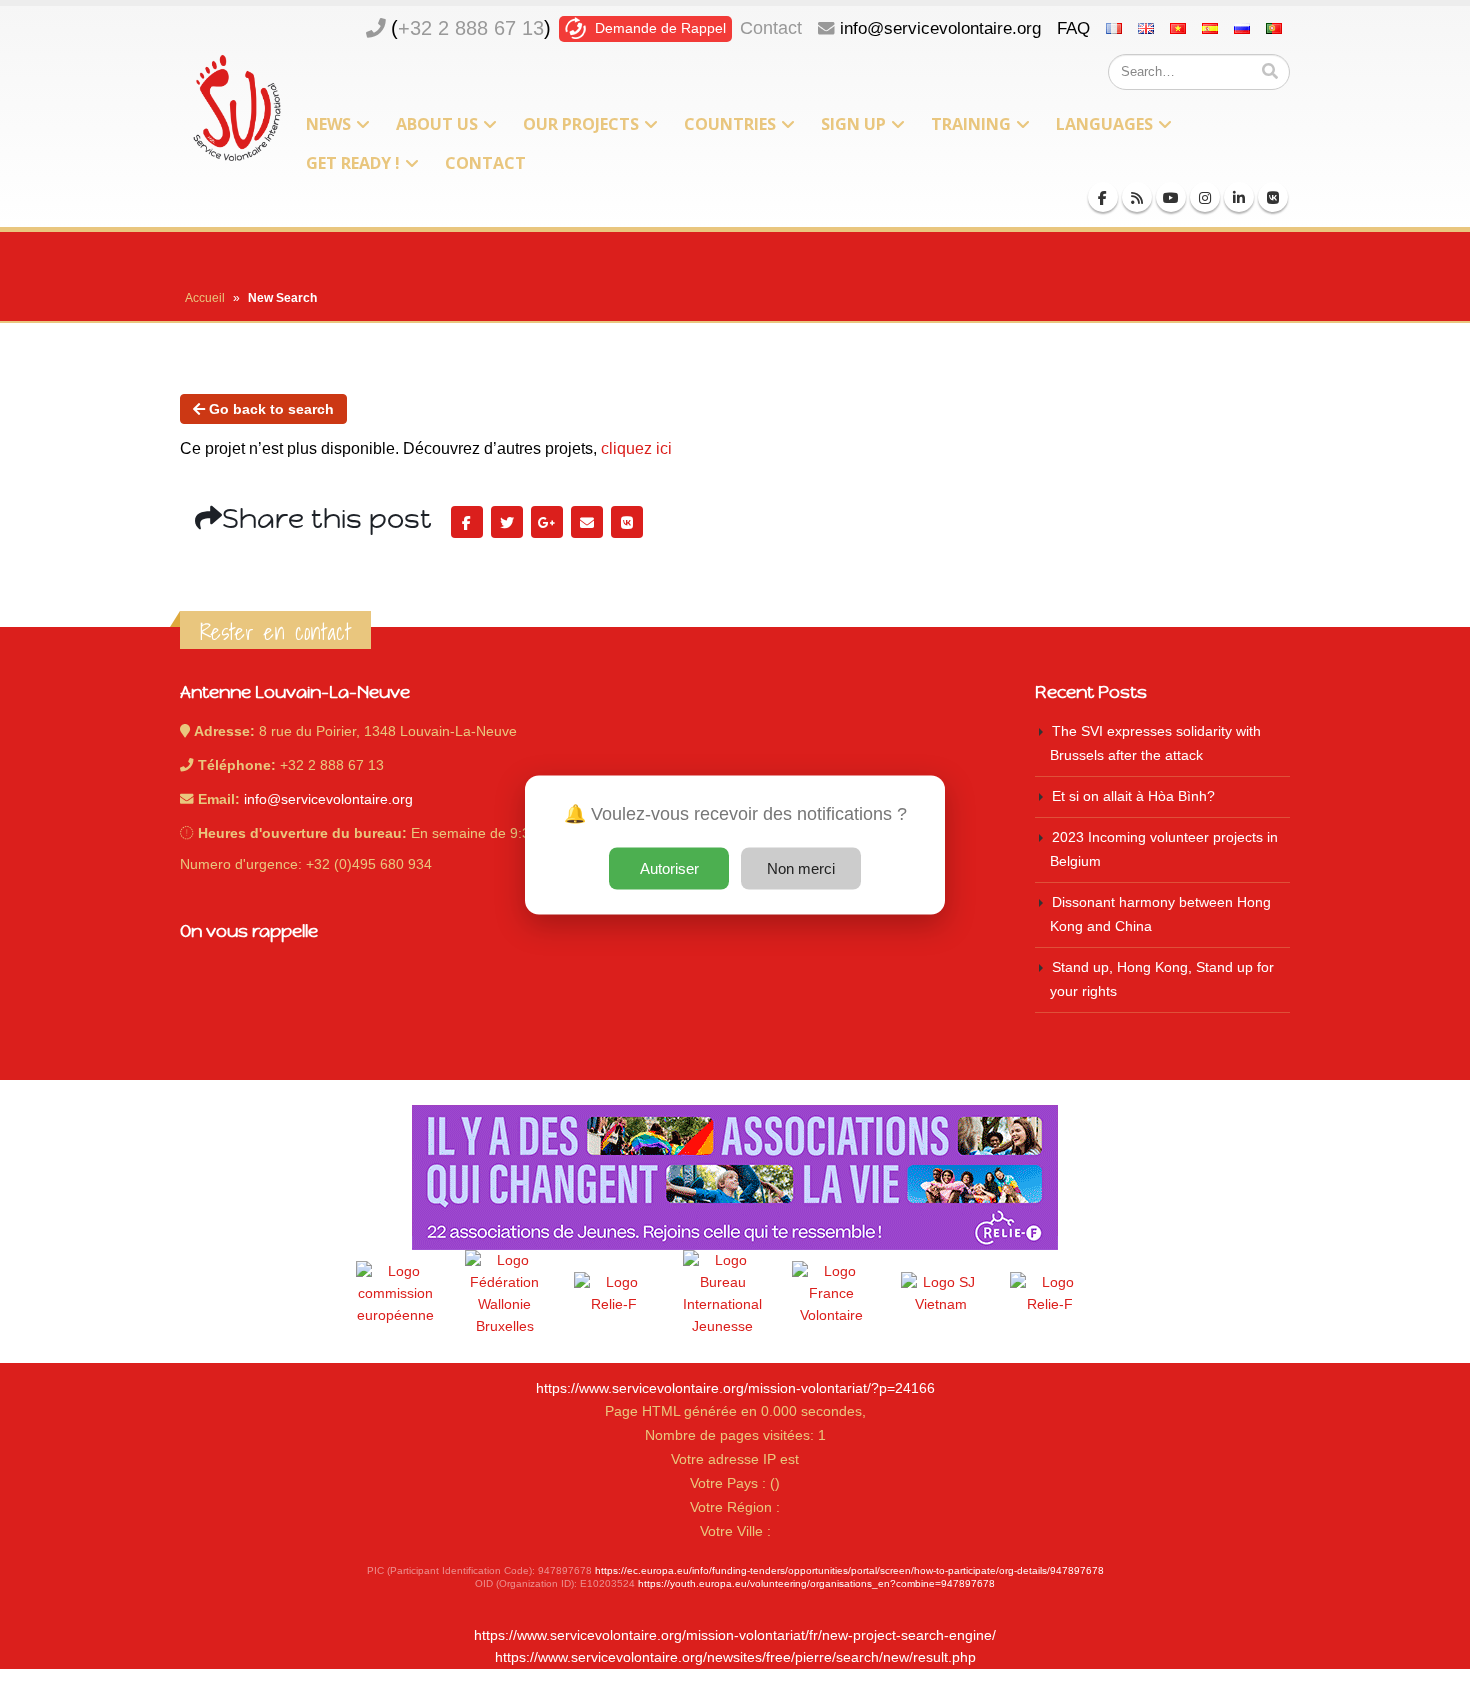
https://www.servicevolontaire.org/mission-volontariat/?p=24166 (735, 1388)
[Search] (1270, 72)
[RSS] (1137, 197)
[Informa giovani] (1050, 1294)
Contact (771, 28)
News (328, 124)
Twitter (507, 522)
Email (587, 522)
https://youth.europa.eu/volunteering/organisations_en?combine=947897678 (816, 1583)
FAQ (1073, 28)
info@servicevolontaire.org (940, 28)
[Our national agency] (723, 1294)
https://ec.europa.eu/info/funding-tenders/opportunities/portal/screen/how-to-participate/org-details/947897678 (849, 1570)
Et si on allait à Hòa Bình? (1133, 796)
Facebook (467, 522)
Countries (730, 124)
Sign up (853, 124)
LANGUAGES (1104, 124)
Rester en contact (275, 632)
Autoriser (669, 867)
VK (627, 522)
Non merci (801, 867)
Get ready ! (353, 163)
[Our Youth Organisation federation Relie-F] (614, 1294)
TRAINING (971, 124)
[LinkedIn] (1239, 197)
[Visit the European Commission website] (396, 1294)
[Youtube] (1171, 197)
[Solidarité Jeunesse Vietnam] (941, 1294)
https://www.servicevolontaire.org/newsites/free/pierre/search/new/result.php (735, 1657)
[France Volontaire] (832, 1294)
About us (437, 124)
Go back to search (269, 409)
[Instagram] (1205, 197)
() (471, 28)
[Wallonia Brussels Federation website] (505, 1294)
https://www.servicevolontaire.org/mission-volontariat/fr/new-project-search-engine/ (735, 1635)
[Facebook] (1103, 197)
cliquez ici (636, 448)
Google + (547, 522)
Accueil (205, 298)
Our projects (581, 124)
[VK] (1273, 197)
